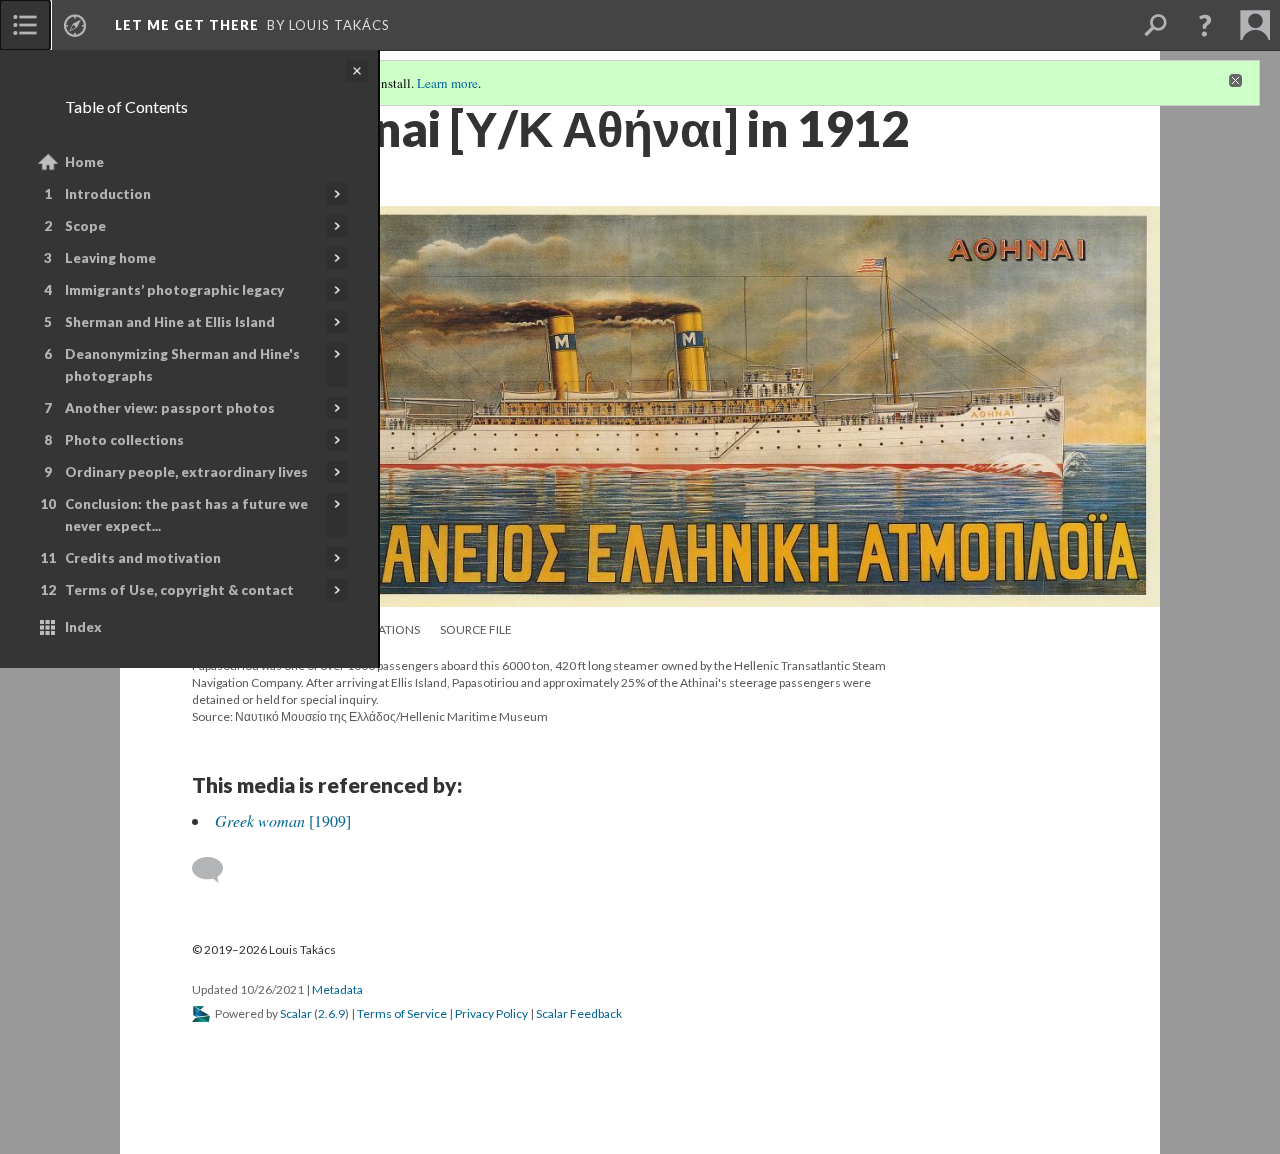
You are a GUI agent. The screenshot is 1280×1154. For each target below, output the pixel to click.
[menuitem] (25, 25)
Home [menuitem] (84, 162)
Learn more (447, 83)
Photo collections (124, 440)
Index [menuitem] (83, 627)
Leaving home (110, 258)
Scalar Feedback (579, 1013)
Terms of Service (402, 1013)
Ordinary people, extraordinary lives (186, 472)
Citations (390, 629)
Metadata (337, 989)
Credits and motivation (143, 558)
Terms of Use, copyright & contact (179, 590)
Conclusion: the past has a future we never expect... (186, 515)
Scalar (296, 1013)
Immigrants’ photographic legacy (174, 290)
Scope (85, 226)
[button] (1205, 25)
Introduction (108, 194)
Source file (476, 629)
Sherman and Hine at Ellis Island (170, 322)
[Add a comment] (216, 870)
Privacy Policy (491, 1013)
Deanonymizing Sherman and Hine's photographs (182, 365)
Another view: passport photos (170, 408)
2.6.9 (331, 1013)
